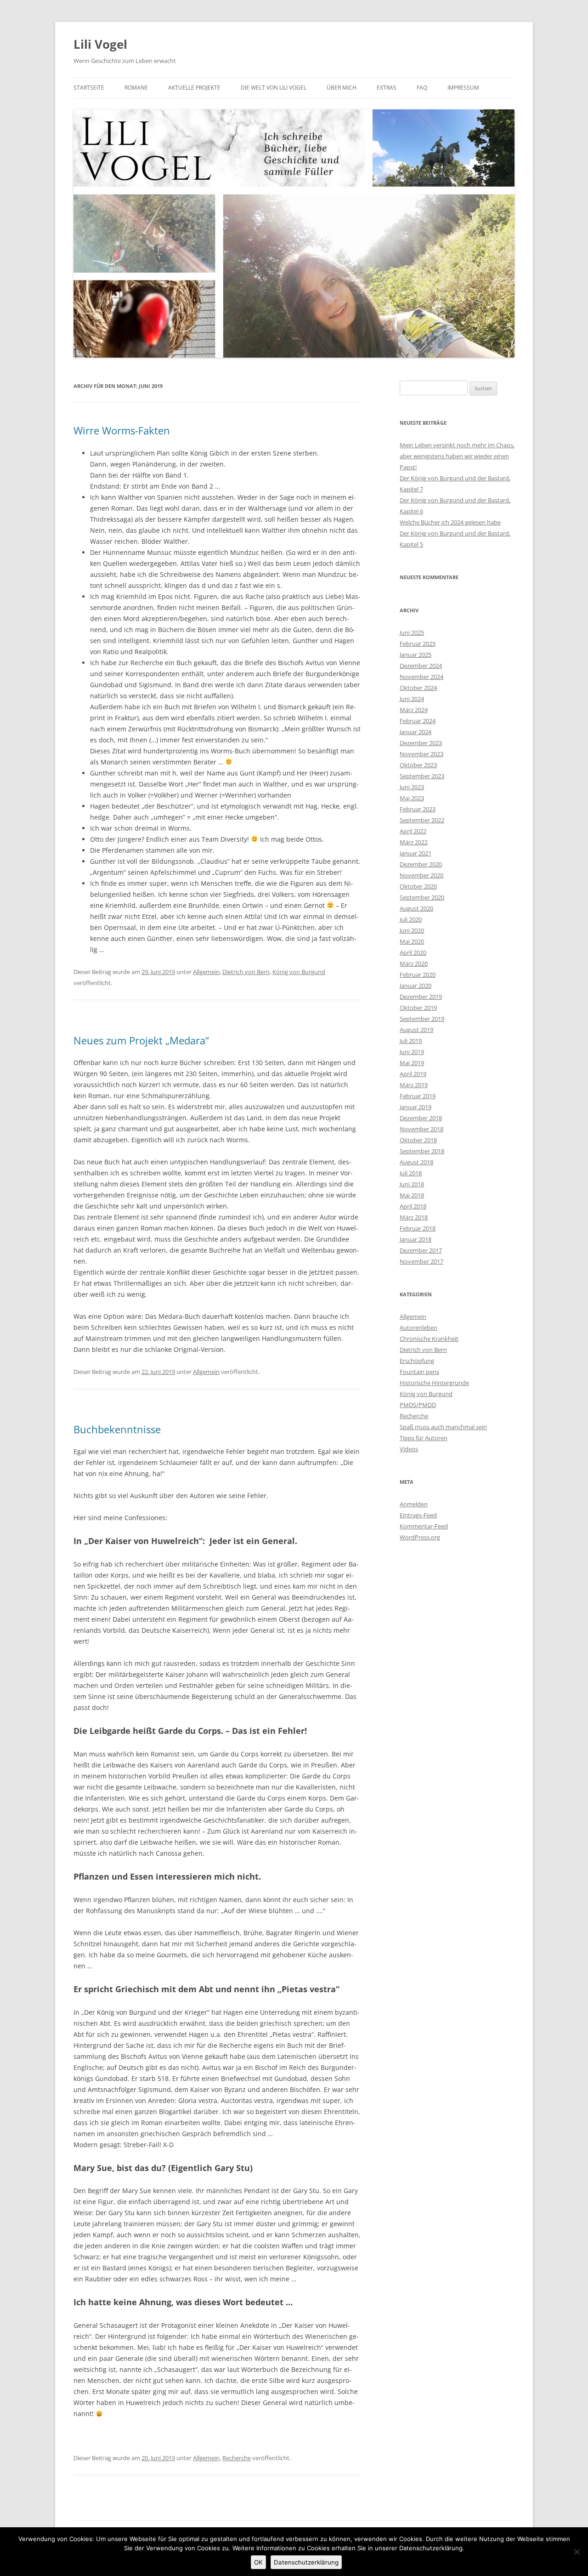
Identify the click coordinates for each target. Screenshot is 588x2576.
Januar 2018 (416, 1239)
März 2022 (414, 842)
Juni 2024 (412, 699)
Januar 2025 (416, 655)
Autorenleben (418, 1328)
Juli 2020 (411, 919)
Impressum (463, 88)
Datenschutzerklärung (306, 2562)
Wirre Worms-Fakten (122, 430)
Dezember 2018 (421, 1118)
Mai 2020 (412, 941)
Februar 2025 (418, 644)
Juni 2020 (412, 930)
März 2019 (414, 1085)
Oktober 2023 (418, 765)
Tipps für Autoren (424, 1438)
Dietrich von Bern (246, 972)
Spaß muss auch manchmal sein (443, 1427)
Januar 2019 (416, 1107)
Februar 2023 (418, 809)
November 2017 (421, 1261)
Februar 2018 (418, 1228)
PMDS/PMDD (418, 1405)
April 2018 (413, 1206)
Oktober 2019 (418, 1008)
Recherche (237, 2458)
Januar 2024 (416, 732)
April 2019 (413, 1074)
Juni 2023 (412, 787)
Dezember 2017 (421, 1250)
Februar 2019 (418, 1096)
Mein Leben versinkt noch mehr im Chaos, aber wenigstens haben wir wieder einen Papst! (457, 456)
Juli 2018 (411, 1173)
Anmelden (414, 1504)
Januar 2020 (416, 986)
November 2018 (421, 1129)
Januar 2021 (416, 853)
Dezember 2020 (421, 864)
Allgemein (206, 972)
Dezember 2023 (421, 743)
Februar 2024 (418, 721)
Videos (409, 1449)
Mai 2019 (412, 1063)
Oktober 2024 (418, 688)
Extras (387, 88)
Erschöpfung (417, 1361)
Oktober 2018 (418, 1140)
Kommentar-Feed (424, 1526)
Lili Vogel (100, 44)
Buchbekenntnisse (117, 1429)
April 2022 (413, 831)
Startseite (89, 88)
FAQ (422, 88)
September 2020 (422, 897)
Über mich (342, 88)
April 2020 (413, 952)
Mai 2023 (412, 798)
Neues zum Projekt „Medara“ (141, 1040)
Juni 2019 (412, 1052)
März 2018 (414, 1217)
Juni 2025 (412, 633)
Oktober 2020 (418, 886)
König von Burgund (299, 972)
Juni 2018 (412, 1184)
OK (258, 2562)
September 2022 (422, 820)
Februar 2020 (418, 975)
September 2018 (422, 1151)
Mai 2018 (412, 1195)
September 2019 (422, 1019)
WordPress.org (420, 1537)
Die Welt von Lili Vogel (274, 88)
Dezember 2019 (421, 997)
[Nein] (577, 2552)
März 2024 (414, 710)
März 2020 (414, 963)
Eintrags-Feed (418, 1515)
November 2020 (421, 875)
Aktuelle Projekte (194, 88)
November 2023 (421, 754)
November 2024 (421, 677)
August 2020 (416, 908)
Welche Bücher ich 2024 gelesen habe (450, 522)
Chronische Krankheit (429, 1339)
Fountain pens (419, 1372)
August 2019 (416, 1030)
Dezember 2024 (421, 666)
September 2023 (422, 776)
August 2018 (416, 1162)
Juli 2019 (411, 1041)
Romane (136, 88)
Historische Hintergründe (434, 1383)
